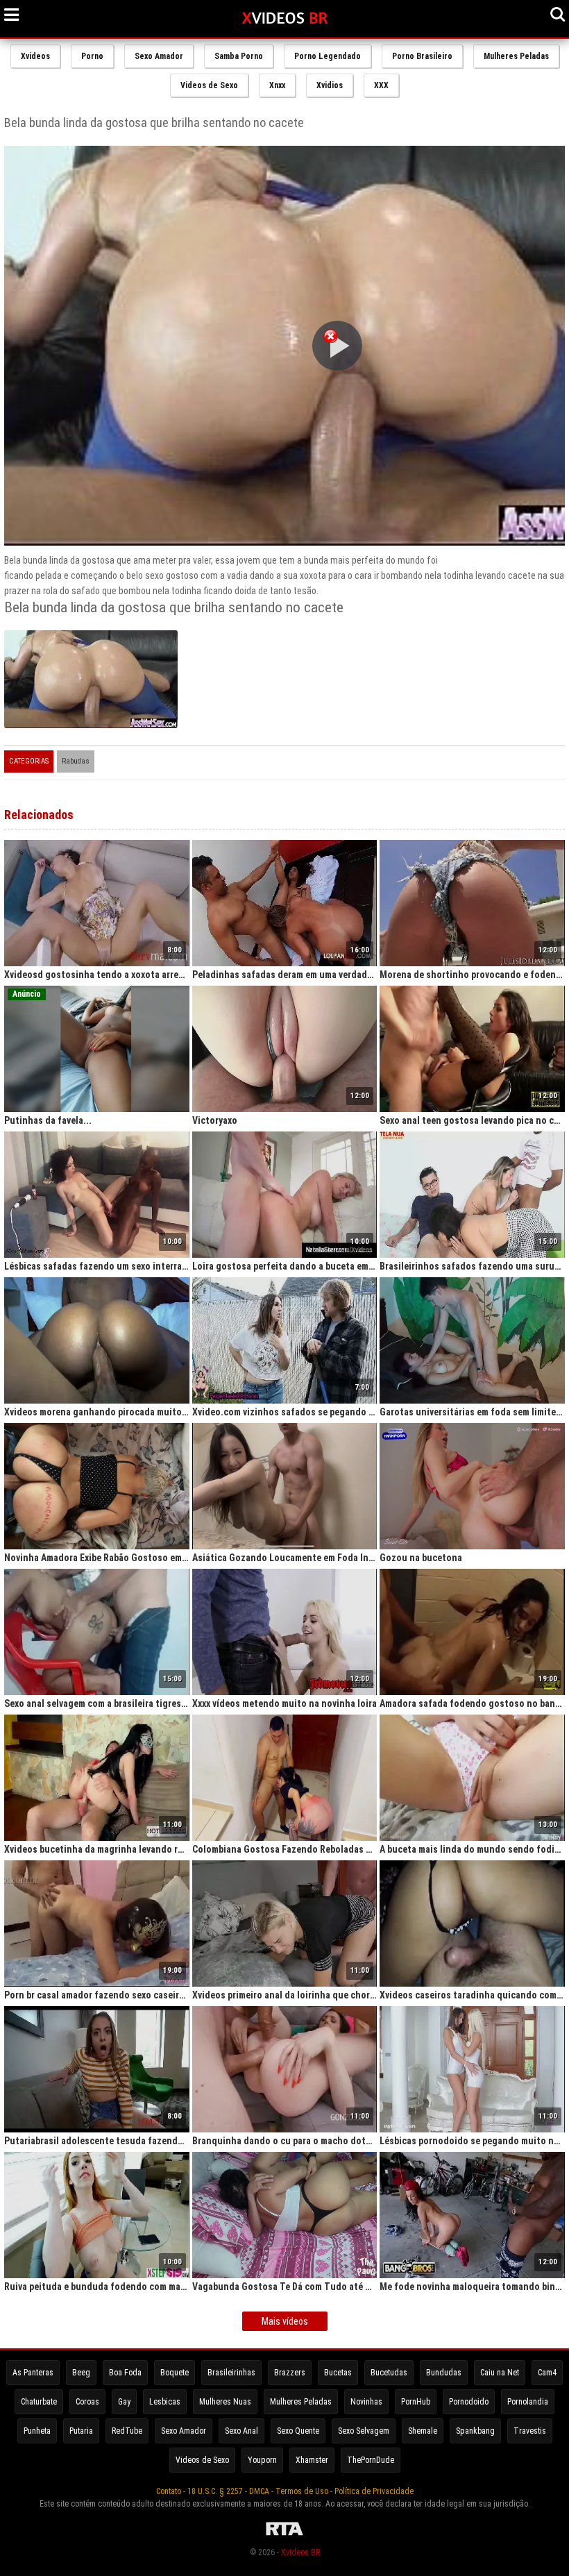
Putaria (81, 2431)
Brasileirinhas (231, 2373)
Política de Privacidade (374, 2491)
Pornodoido (469, 2402)
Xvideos (35, 56)
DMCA (259, 2491)
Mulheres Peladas (516, 56)
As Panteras (33, 2373)
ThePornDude (371, 2460)
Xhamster (312, 2460)
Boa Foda (125, 2373)
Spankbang (475, 2431)
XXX (381, 85)
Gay (124, 2402)
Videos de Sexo (209, 85)
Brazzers (290, 2373)
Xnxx (277, 85)
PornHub (416, 2402)
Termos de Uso (302, 2491)
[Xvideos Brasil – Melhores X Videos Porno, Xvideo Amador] (285, 19)
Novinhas (366, 2402)
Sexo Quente (298, 2431)
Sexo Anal (241, 2431)
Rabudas (76, 761)
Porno (92, 56)
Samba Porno (239, 56)
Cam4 (547, 2373)
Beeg (81, 2373)
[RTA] (284, 2536)
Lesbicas (165, 2402)
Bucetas (338, 2373)
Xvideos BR (300, 2552)
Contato (169, 2491)
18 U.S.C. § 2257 (215, 2491)
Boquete (175, 2373)
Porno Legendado (328, 56)
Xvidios (330, 85)
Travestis (530, 2431)
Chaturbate (39, 2402)
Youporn (262, 2460)
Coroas (87, 2402)
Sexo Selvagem (364, 2431)
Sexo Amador (159, 56)
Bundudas (444, 2373)
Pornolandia (528, 2402)
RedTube (127, 2431)
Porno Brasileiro (422, 56)
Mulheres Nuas (225, 2402)
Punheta (37, 2431)
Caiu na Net (500, 2373)
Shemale (423, 2431)
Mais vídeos (285, 2321)
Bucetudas (389, 2373)
